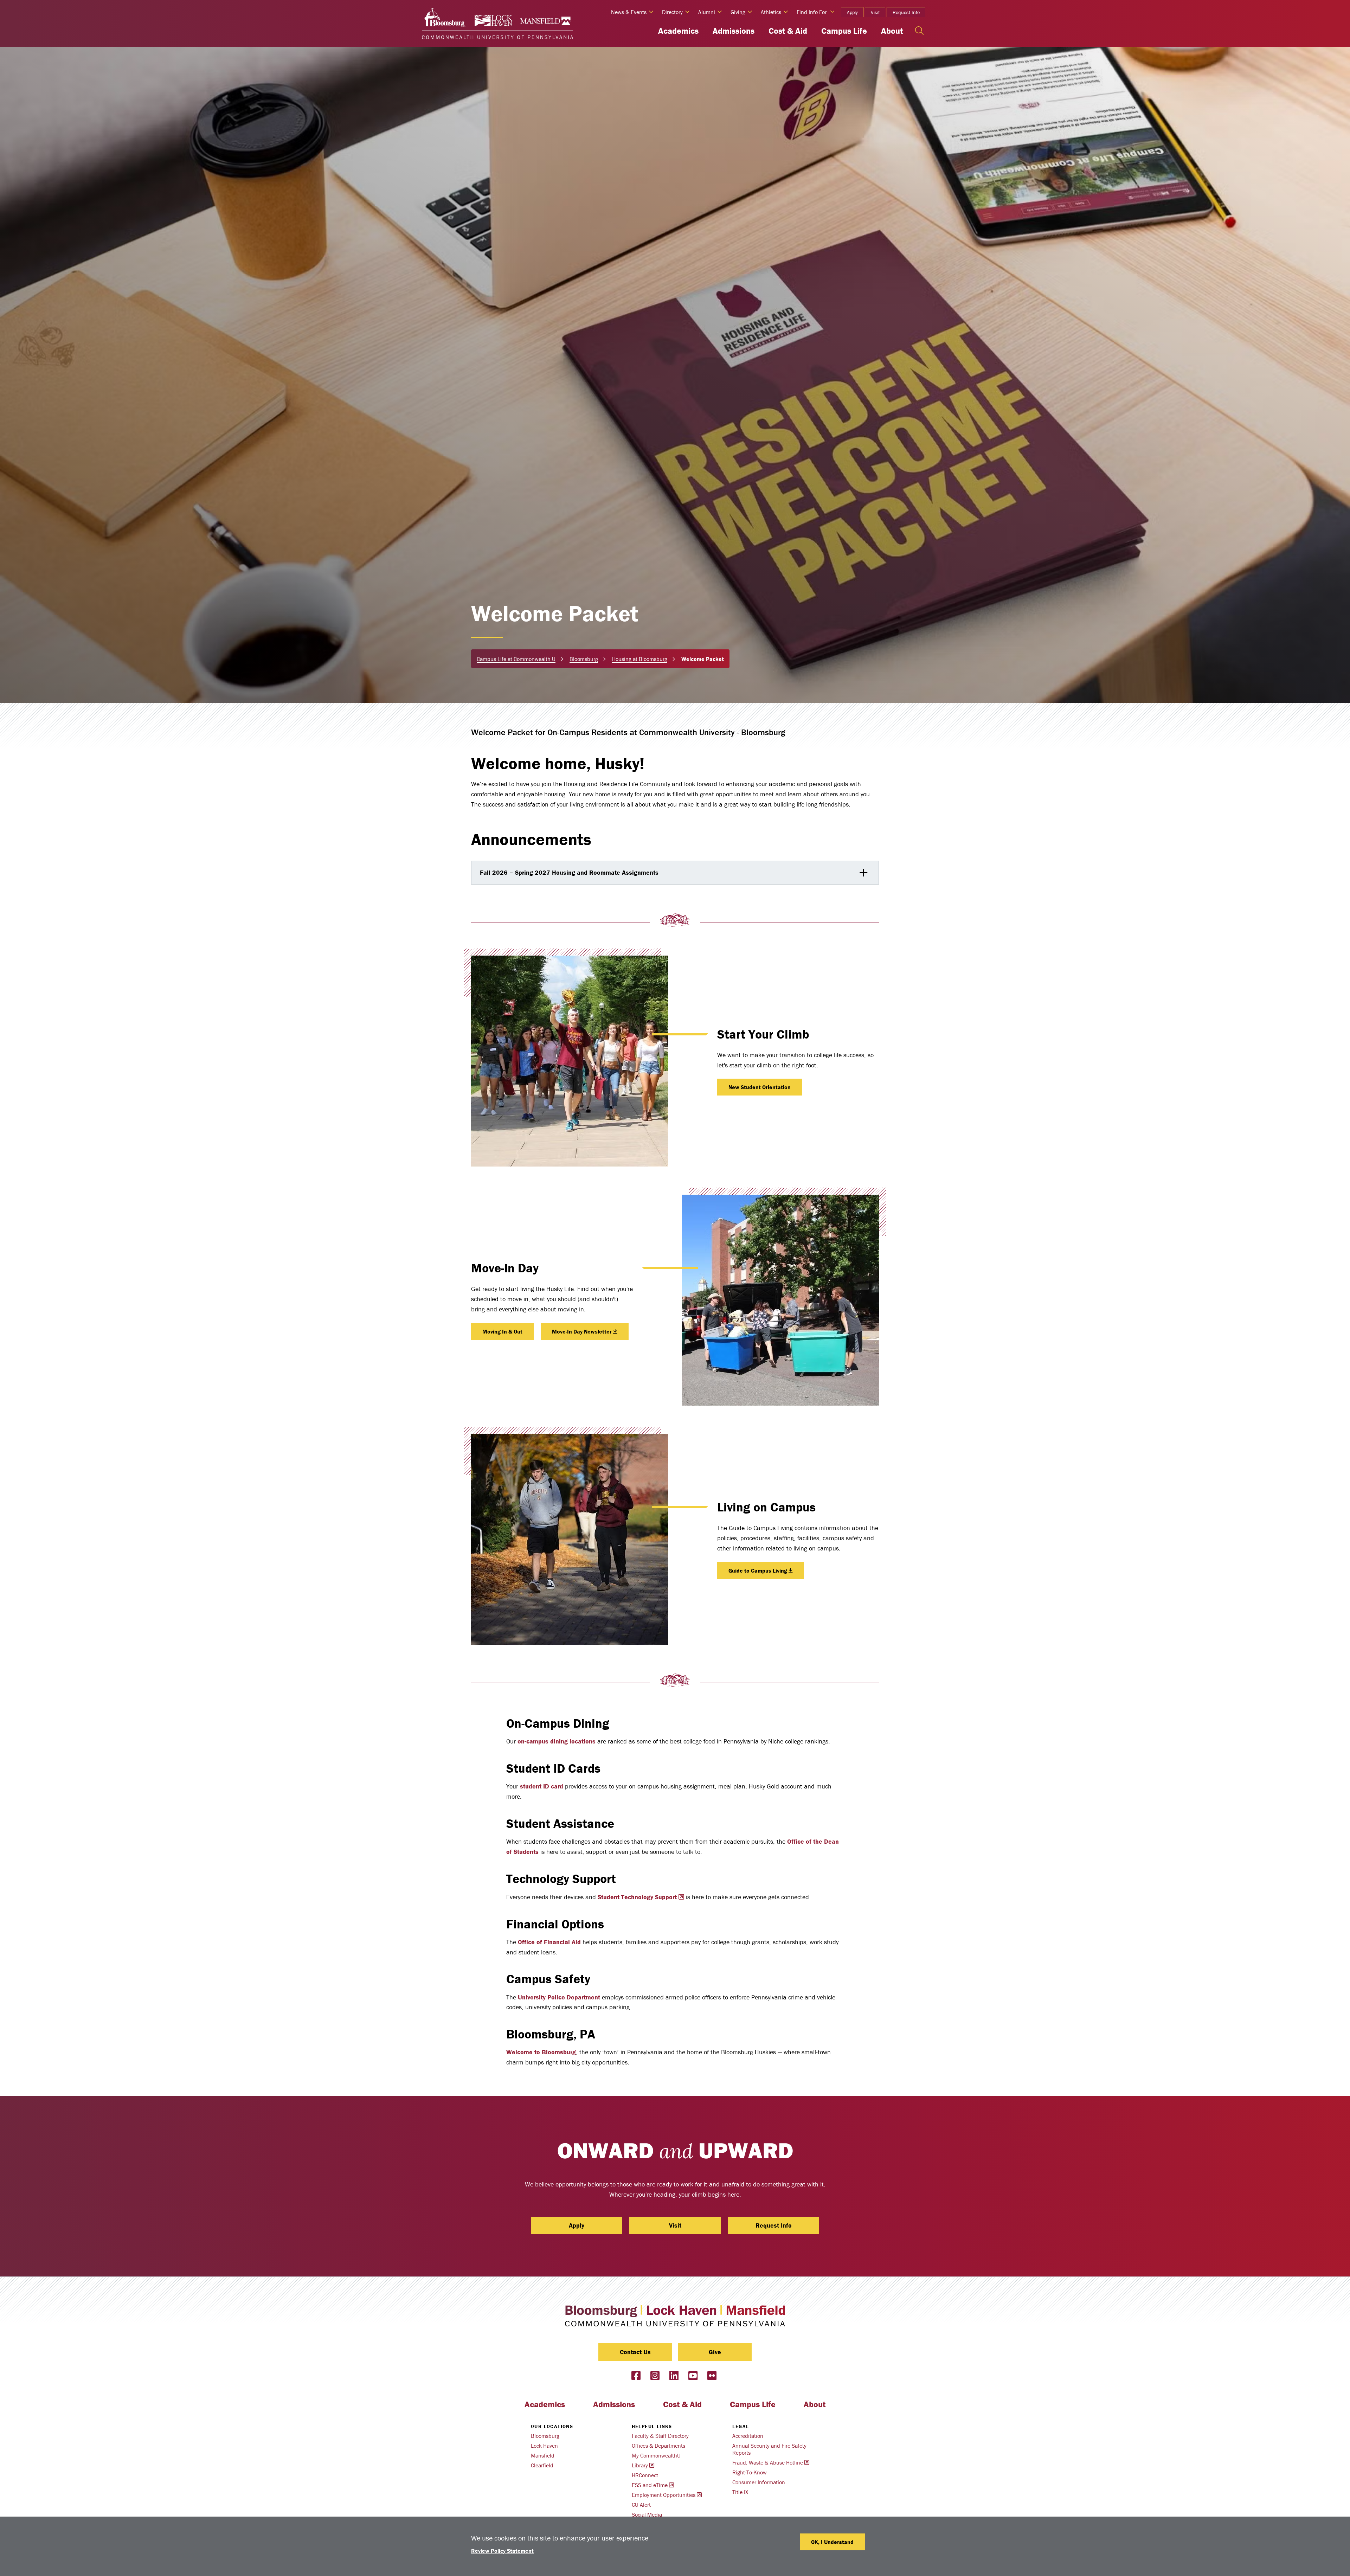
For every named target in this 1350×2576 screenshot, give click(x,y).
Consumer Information (759, 2482)
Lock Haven (544, 2446)
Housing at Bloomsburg (640, 659)
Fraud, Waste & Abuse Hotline (768, 2462)
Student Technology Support (637, 1897)
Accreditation (748, 2436)
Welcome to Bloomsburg (541, 2052)
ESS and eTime (650, 2485)
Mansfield (543, 2455)
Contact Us (635, 2352)
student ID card (542, 1786)
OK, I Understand (832, 2542)
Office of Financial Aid (549, 1942)
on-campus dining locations (557, 1741)
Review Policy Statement (502, 2551)
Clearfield (542, 2465)
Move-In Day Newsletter (582, 1331)
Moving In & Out (502, 1331)
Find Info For (812, 12)
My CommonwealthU (656, 2455)
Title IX (740, 2492)
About (892, 31)
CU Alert (641, 2505)
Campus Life (844, 31)
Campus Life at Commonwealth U (516, 659)
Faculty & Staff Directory (660, 2436)
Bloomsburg (584, 659)
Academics (678, 31)
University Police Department (559, 1997)
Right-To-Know (750, 2472)
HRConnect (645, 2475)
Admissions (734, 31)
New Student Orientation (760, 1087)
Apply (852, 12)
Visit (875, 12)
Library (640, 2465)
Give (715, 2352)
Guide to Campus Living (758, 1570)
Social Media (647, 2514)
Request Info (906, 12)
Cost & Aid (788, 31)
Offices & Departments (658, 2446)
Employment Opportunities (664, 2495)
